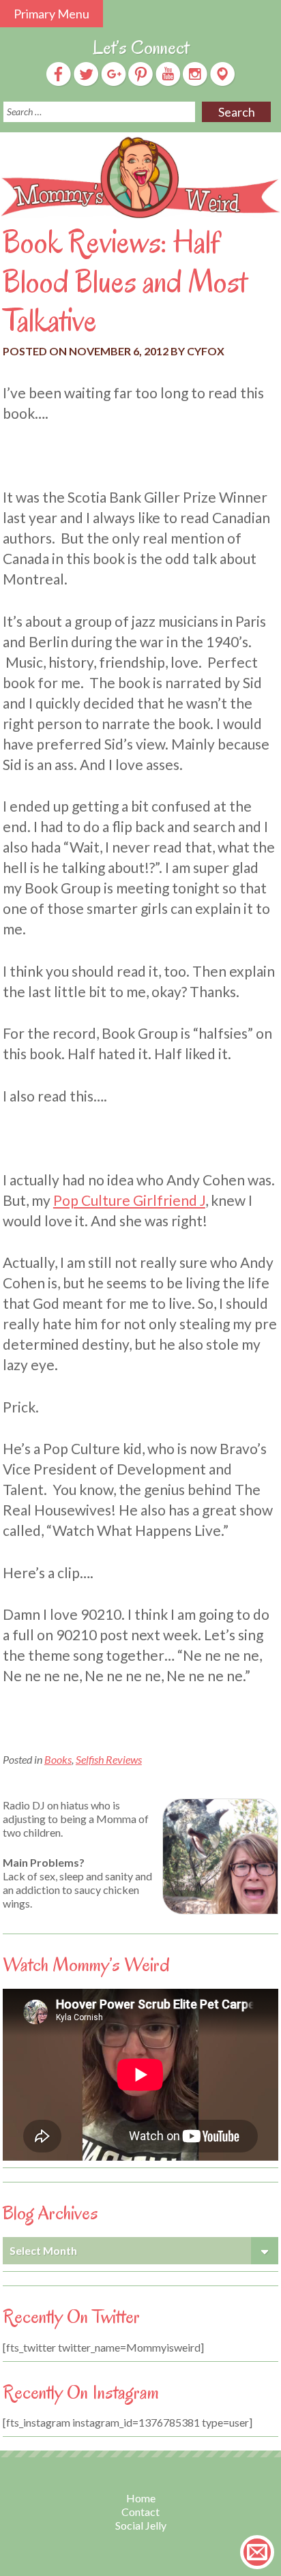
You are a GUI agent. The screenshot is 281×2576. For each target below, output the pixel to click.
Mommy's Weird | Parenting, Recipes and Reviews (140, 178)
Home (141, 2498)
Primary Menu (51, 14)
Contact (140, 2512)
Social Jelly (141, 2525)
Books (58, 1759)
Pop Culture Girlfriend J (129, 1200)
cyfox (206, 351)
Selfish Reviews (109, 1759)
